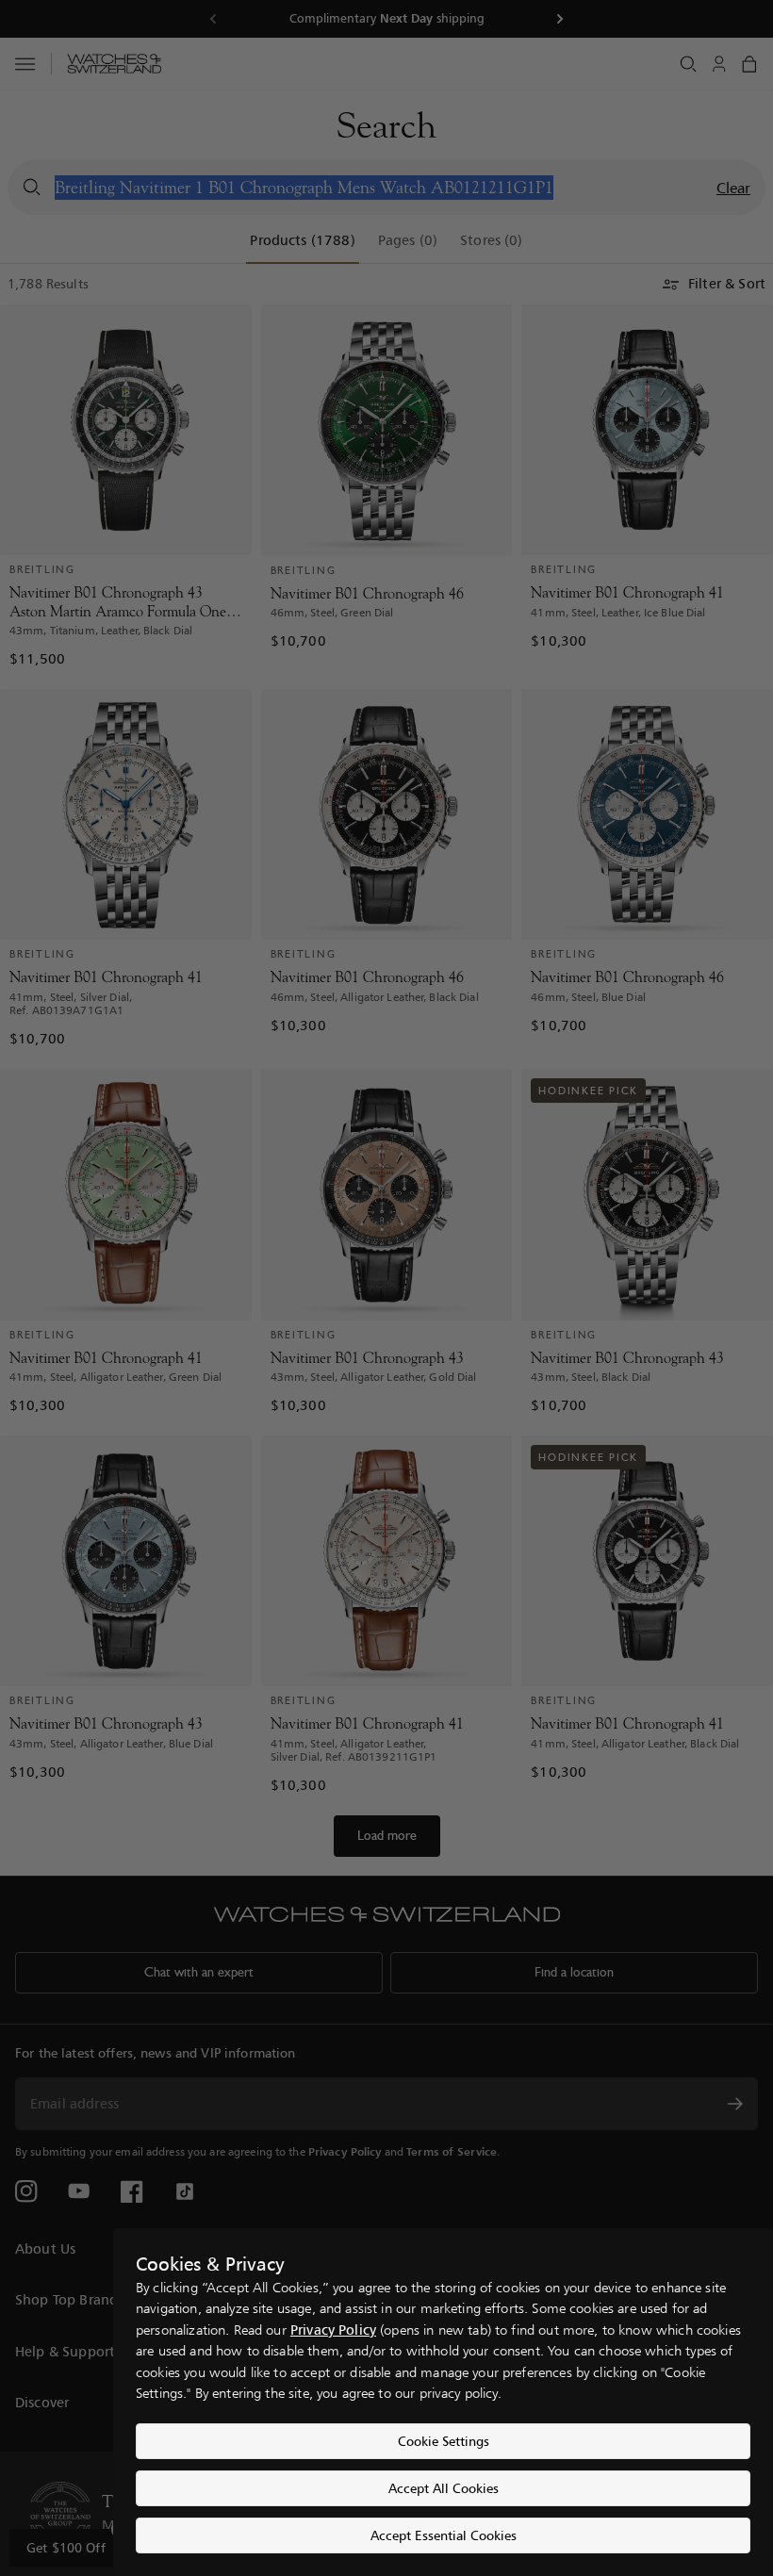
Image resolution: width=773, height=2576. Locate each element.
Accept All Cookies (444, 2488)
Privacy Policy (333, 2330)
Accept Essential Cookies (444, 2535)
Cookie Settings (444, 2441)
